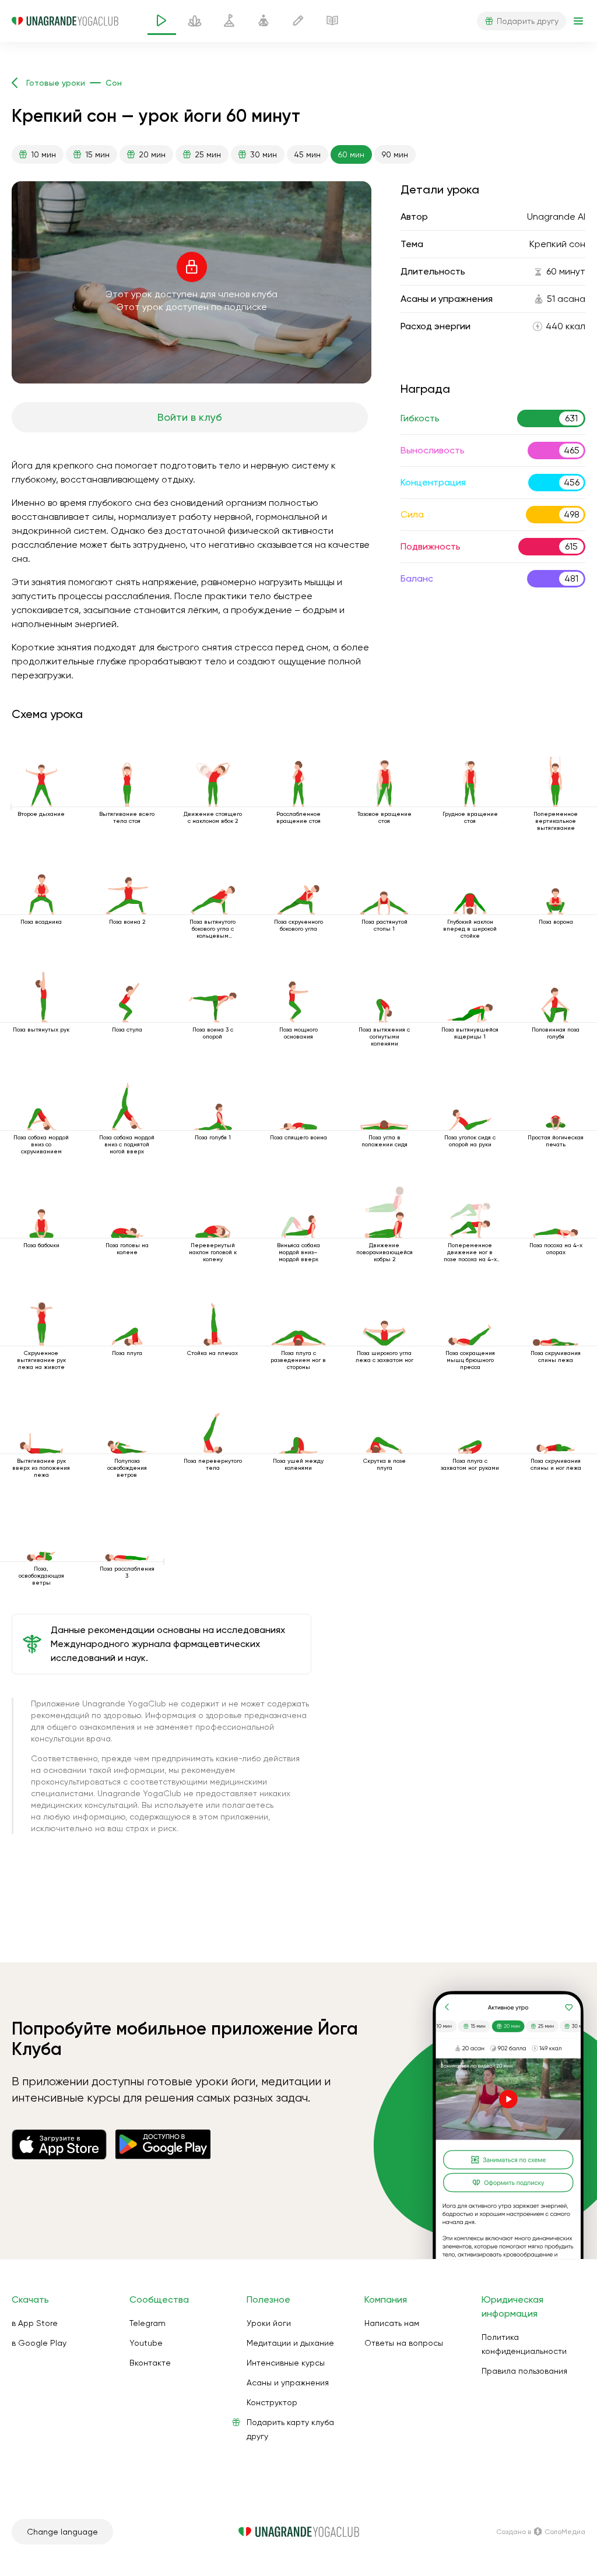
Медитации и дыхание (290, 2343)
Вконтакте (150, 2363)
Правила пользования (524, 2371)
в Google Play (39, 2343)
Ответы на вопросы (404, 2343)
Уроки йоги (269, 2323)
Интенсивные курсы (286, 2363)
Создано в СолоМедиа (541, 2532)
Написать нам (392, 2323)
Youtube (146, 2343)
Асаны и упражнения (288, 2383)
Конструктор (272, 2402)
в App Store (35, 2323)
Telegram (148, 2323)
